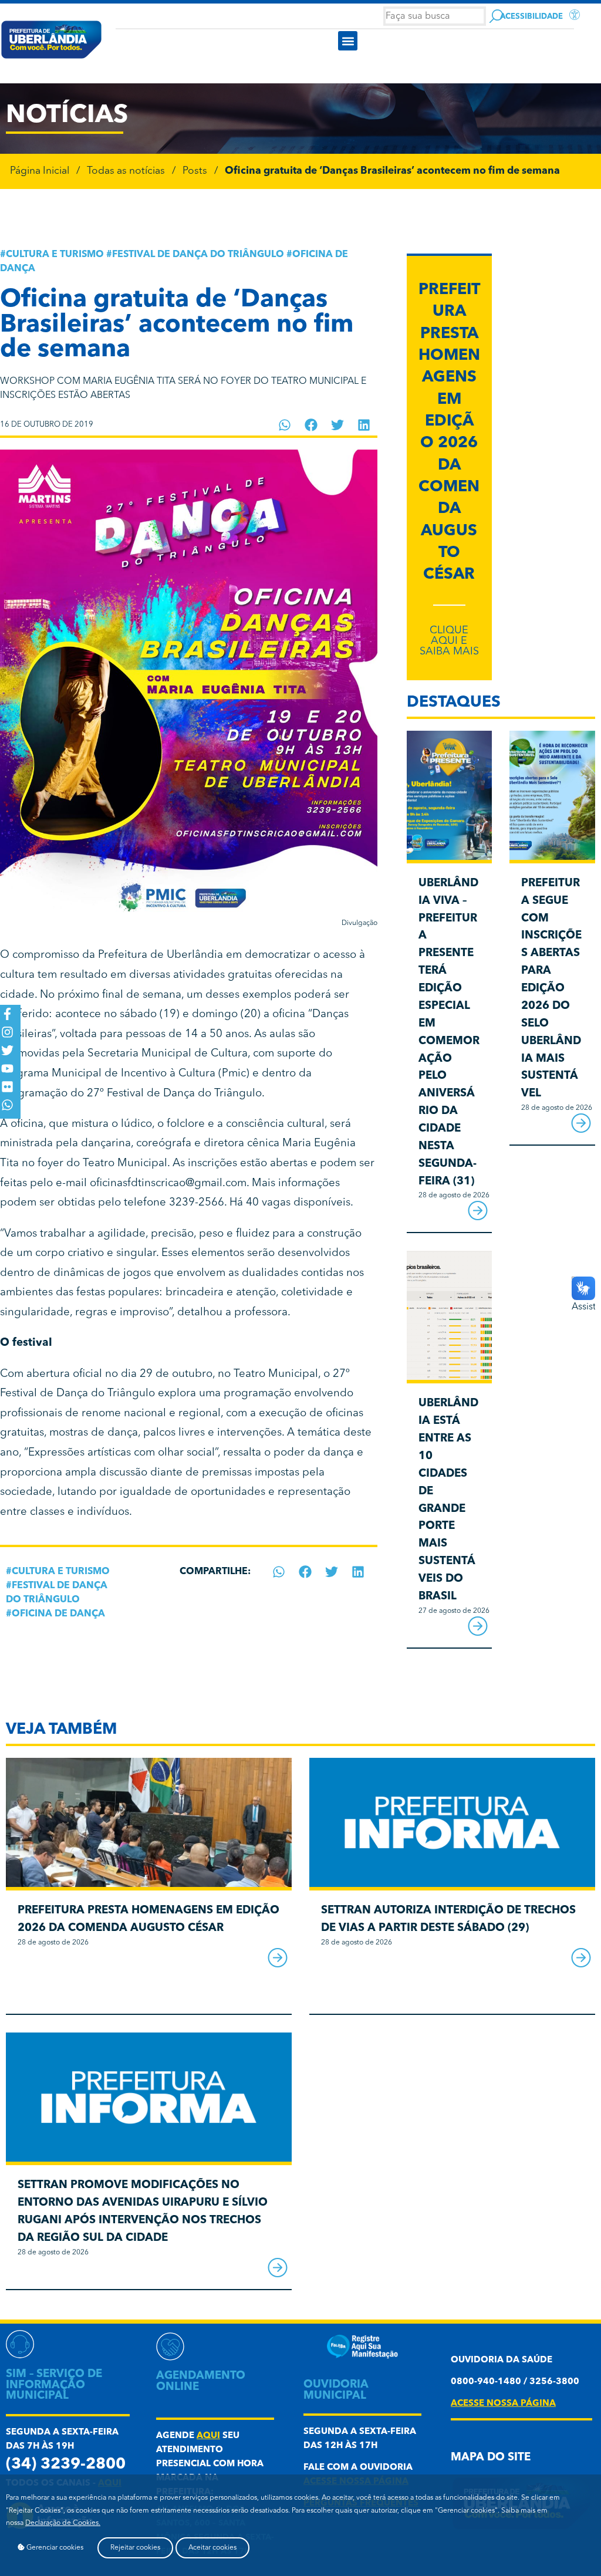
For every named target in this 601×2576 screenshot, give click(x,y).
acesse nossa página (503, 2404)
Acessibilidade (531, 17)
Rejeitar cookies (135, 2548)
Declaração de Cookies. (63, 2523)
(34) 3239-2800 (66, 2465)
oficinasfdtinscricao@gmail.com (168, 1184)
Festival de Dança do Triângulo (198, 255)
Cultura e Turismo (55, 255)
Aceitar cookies (212, 2548)
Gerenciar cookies (54, 2548)
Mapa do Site (491, 2458)
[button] (348, 41)
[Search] (496, 16)
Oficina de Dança (58, 1614)
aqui (208, 2436)
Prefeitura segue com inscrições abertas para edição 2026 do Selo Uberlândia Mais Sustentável (551, 989)
